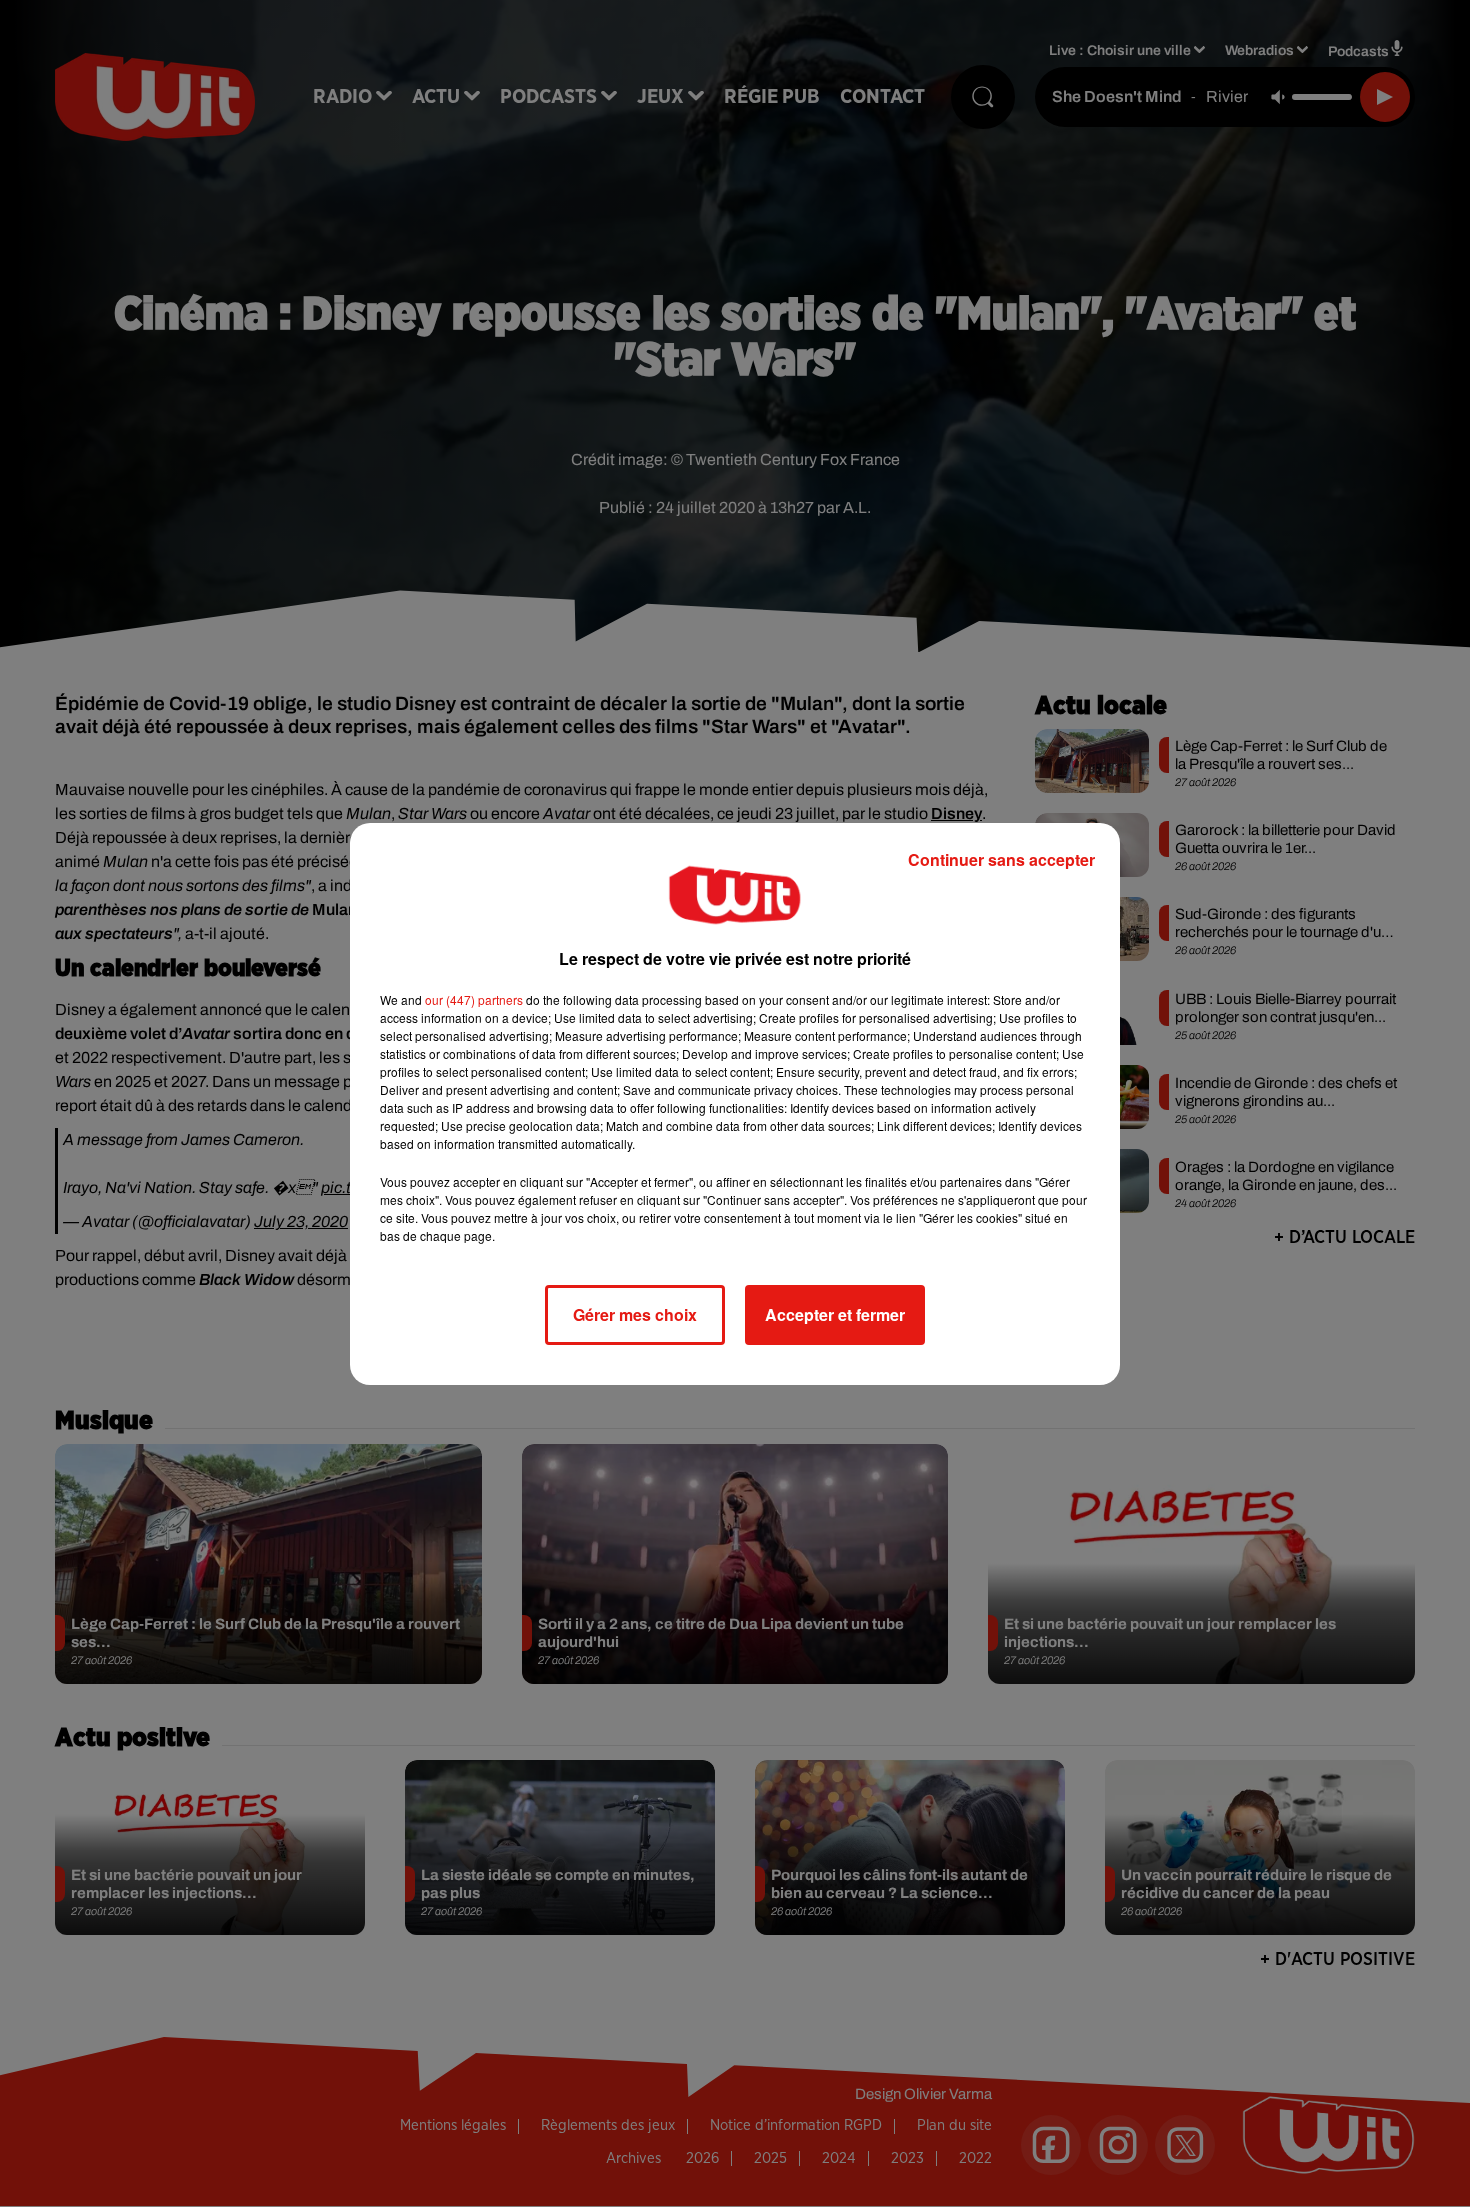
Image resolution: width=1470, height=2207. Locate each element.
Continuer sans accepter (1001, 859)
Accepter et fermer (835, 1314)
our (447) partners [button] (474, 999)
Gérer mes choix (635, 1314)
